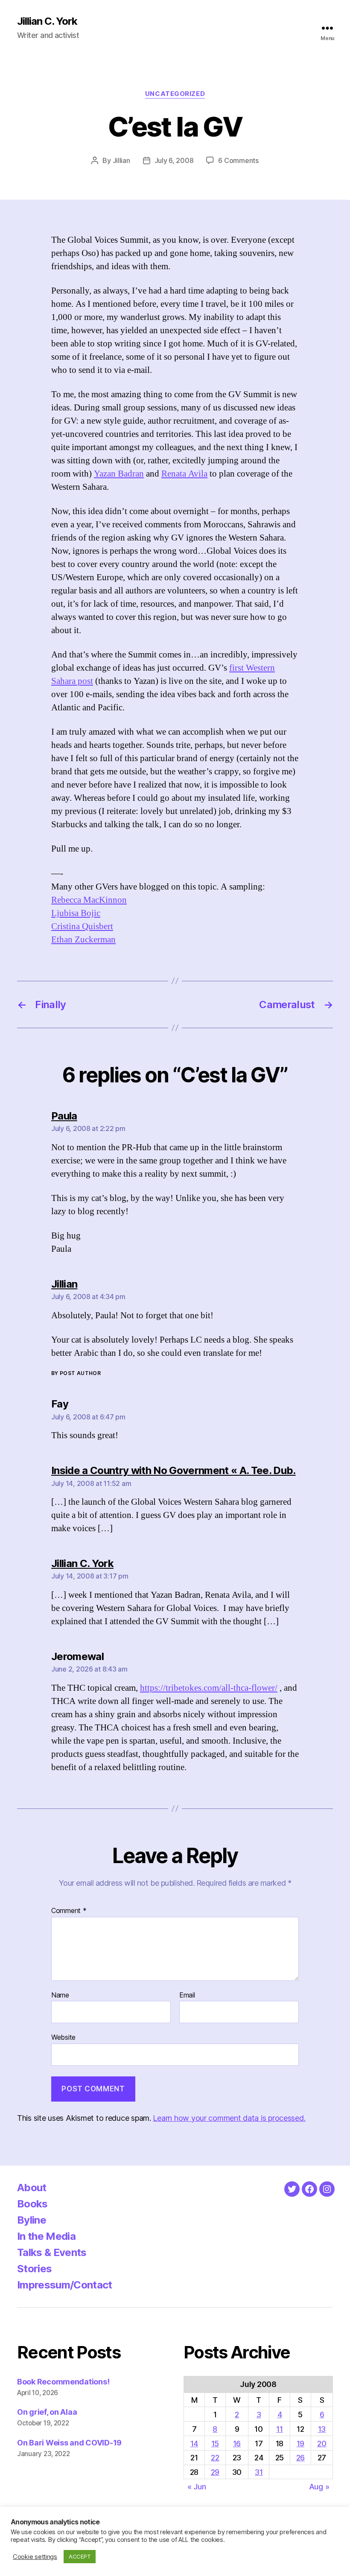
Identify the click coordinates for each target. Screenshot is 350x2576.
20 (322, 2444)
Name (60, 1995)
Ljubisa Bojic (76, 913)
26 (300, 2458)
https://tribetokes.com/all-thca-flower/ (209, 1688)
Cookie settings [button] (35, 2557)
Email (187, 1995)
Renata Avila (184, 474)
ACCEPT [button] (80, 2556)
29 (215, 2472)
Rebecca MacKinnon (89, 900)
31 (259, 2472)
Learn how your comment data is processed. (229, 2118)
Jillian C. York (47, 21)
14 (194, 2444)
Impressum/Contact (65, 2285)
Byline (32, 2220)
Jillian (121, 160)
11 (279, 2429)
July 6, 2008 (174, 160)
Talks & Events (52, 2252)
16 (237, 2444)
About (32, 2188)
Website (63, 2037)
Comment (69, 1911)
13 (322, 2429)
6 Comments (238, 160)
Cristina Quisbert (82, 926)
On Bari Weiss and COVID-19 (69, 2443)
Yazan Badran (119, 474)
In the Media (46, 2236)
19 (300, 2444)
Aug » (319, 2487)
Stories (34, 2269)
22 (215, 2458)
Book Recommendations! (63, 2382)
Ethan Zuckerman (83, 940)
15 (215, 2444)
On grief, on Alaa (47, 2412)
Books (32, 2204)
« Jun (197, 2487)
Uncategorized (175, 94)
